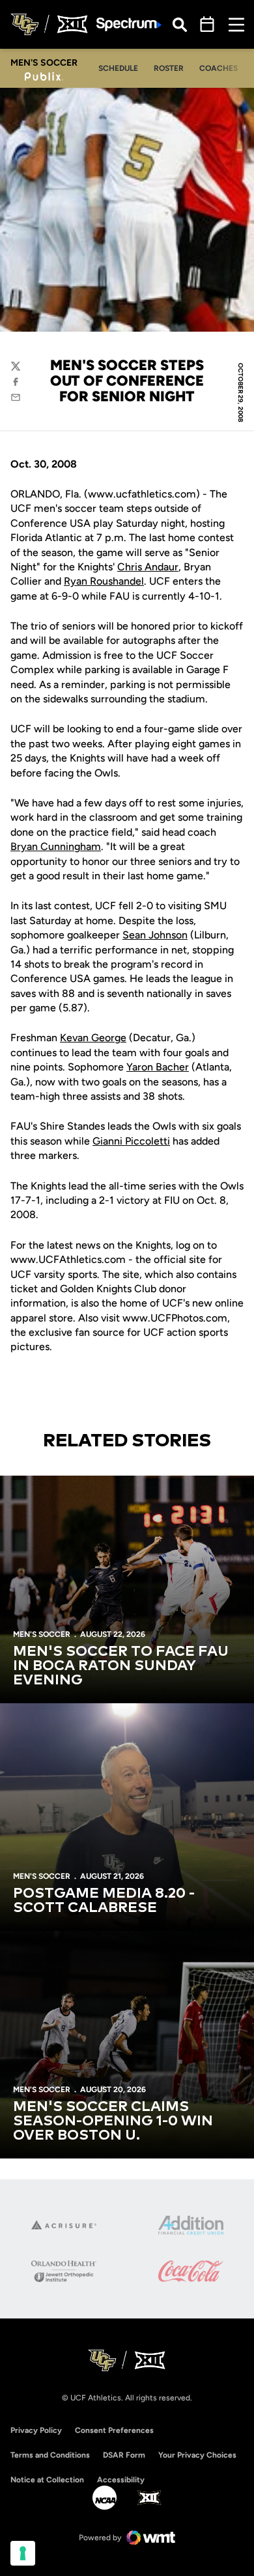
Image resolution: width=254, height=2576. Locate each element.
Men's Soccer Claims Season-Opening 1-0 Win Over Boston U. (113, 2121)
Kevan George (93, 1038)
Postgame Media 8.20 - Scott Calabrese (104, 1901)
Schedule (118, 68)
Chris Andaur (148, 567)
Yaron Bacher (158, 1067)
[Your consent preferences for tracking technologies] (23, 2553)
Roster (169, 68)
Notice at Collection (47, 2480)
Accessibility (121, 2479)
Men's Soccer (42, 1634)
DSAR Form (124, 2455)
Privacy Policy (36, 2430)
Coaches (219, 68)
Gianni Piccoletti (131, 1141)
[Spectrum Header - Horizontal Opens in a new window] (129, 24)
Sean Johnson (155, 935)
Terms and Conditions (50, 2455)
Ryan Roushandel (104, 581)
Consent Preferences (114, 2430)
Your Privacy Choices (197, 2455)
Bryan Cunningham (56, 846)
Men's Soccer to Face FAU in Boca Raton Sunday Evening (121, 1666)
